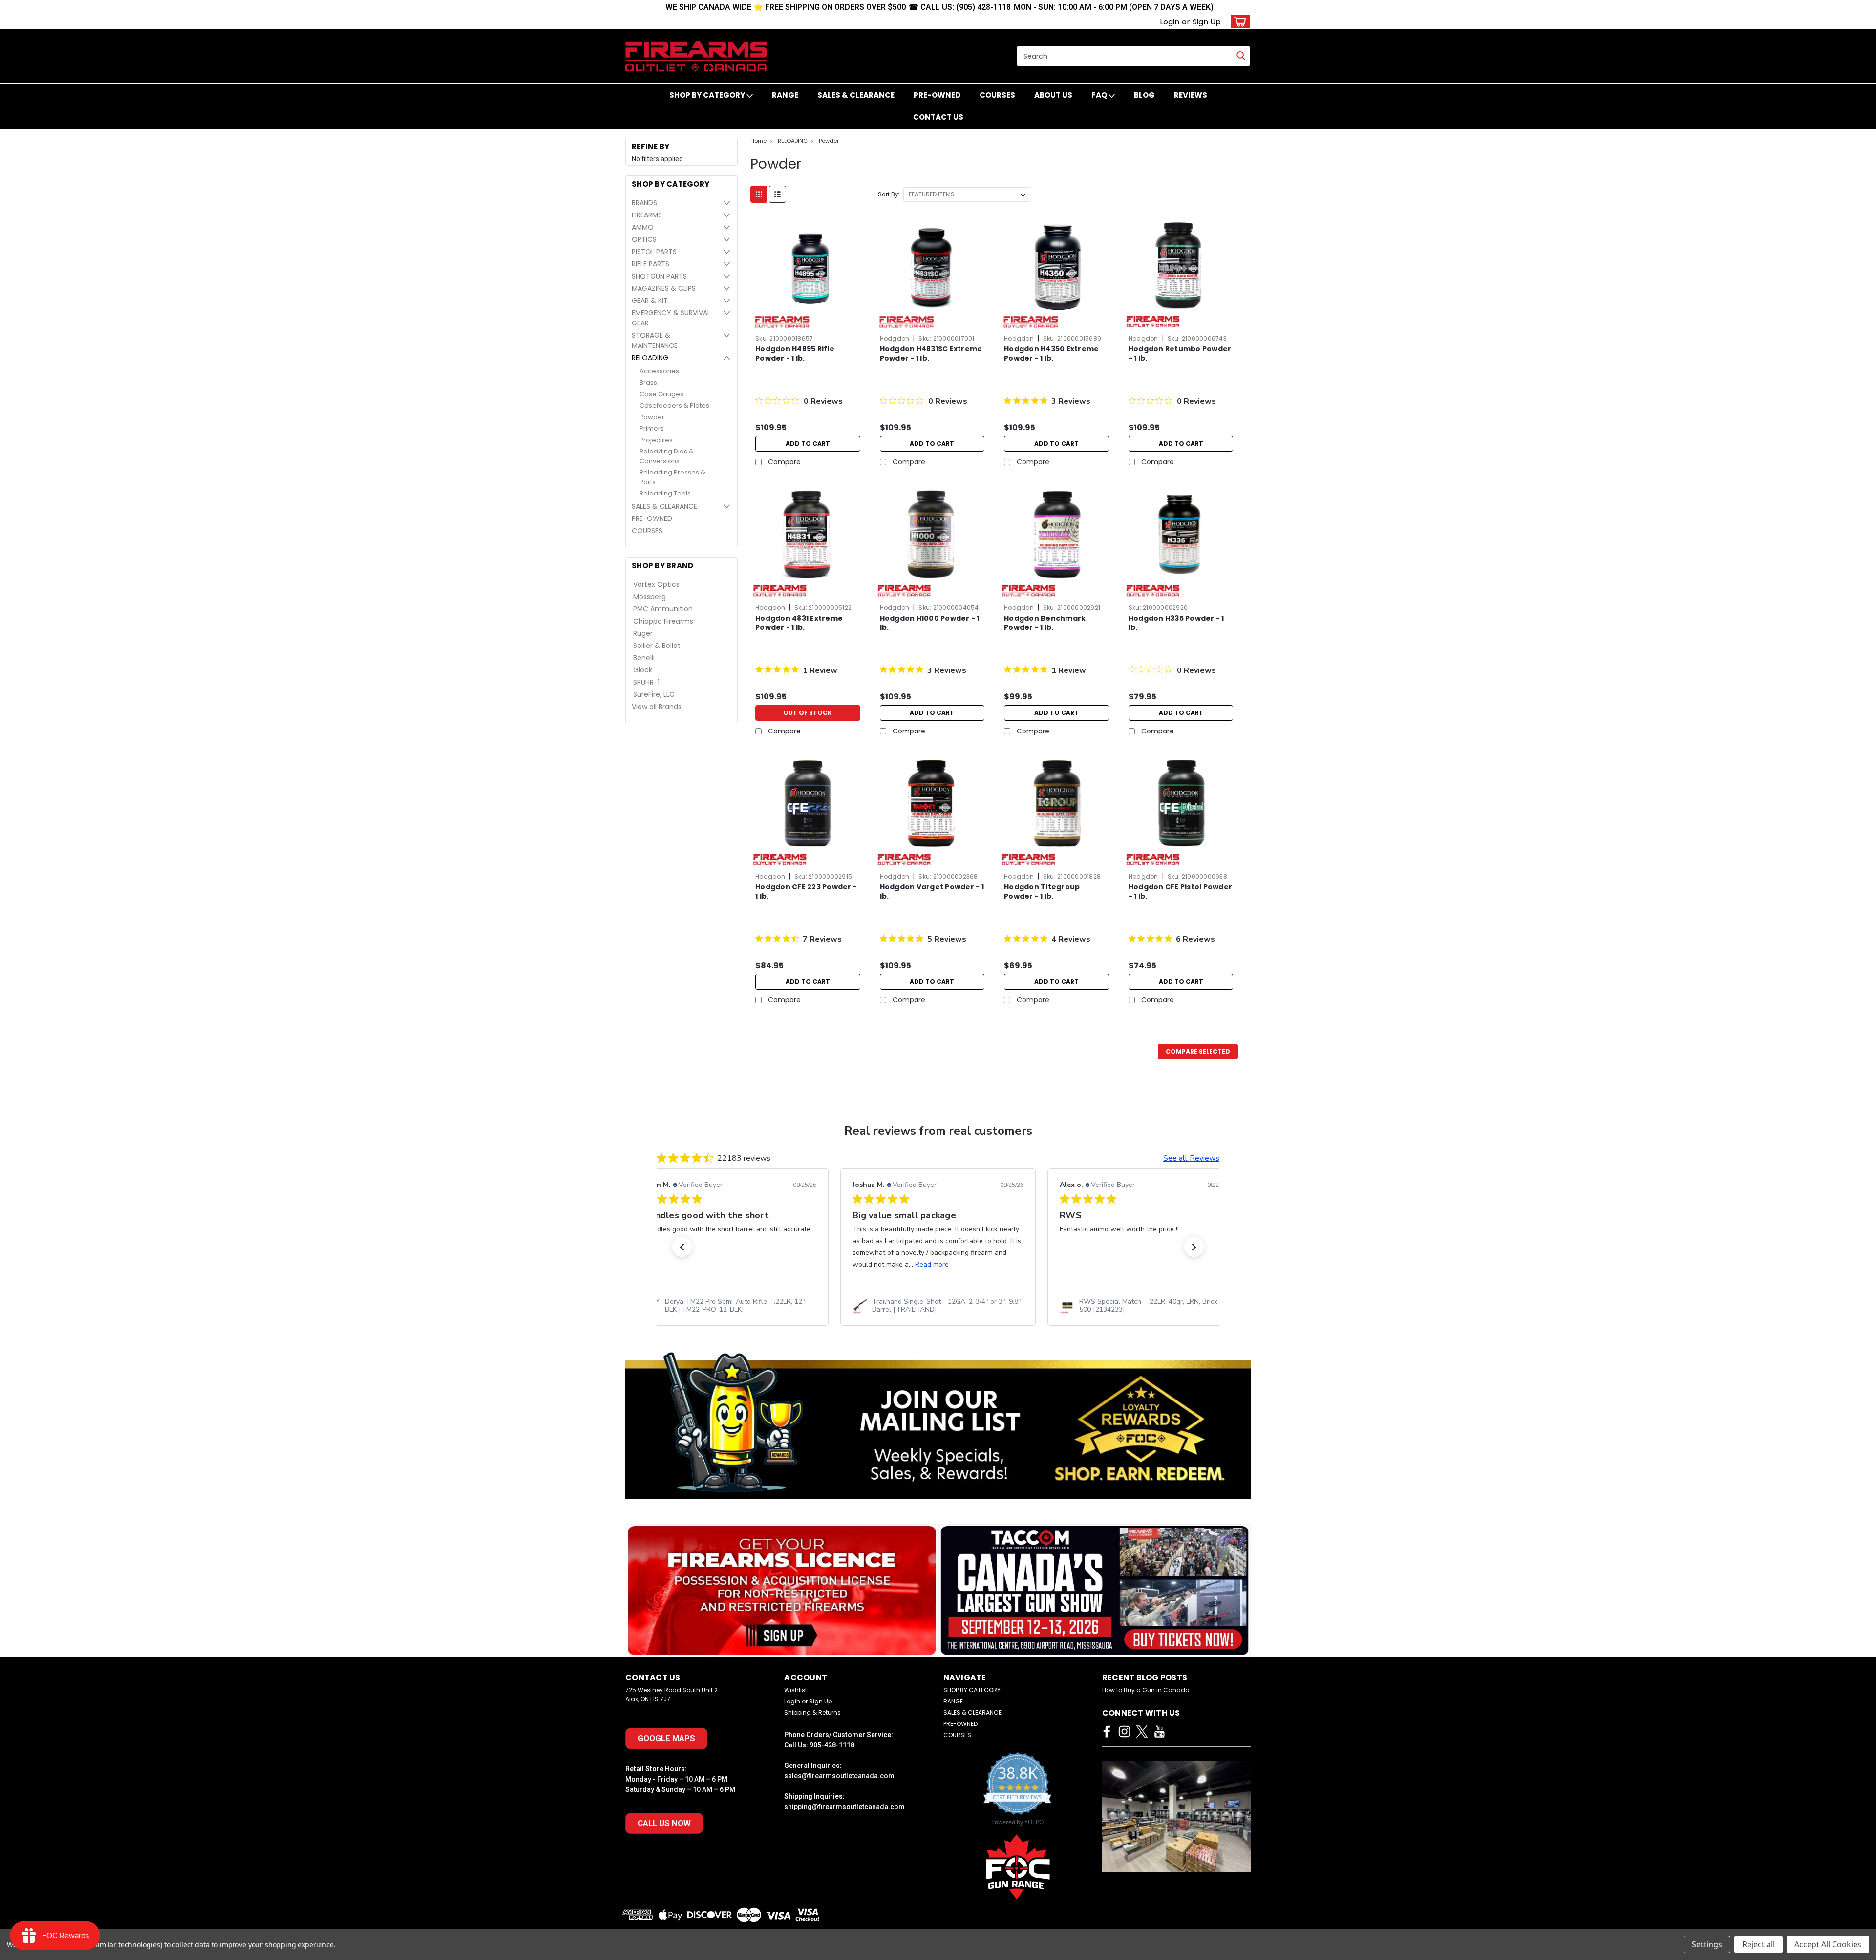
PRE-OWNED (937, 95)
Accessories (659, 371)
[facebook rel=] (1107, 1732)
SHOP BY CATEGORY (708, 95)
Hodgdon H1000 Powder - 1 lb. (930, 623)
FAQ (1100, 95)
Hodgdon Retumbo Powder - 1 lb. (1180, 354)
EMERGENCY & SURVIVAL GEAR (671, 318)
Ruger (643, 633)
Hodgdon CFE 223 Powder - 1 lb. (806, 892)
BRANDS (644, 203)
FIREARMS (647, 215)
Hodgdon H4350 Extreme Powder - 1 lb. (1051, 354)
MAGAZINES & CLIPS (664, 288)
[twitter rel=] (1142, 1732)
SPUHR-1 (646, 682)
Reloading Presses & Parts (672, 477)
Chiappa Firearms (663, 621)
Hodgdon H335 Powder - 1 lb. (1176, 623)
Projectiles (656, 440)
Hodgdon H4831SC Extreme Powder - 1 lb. (931, 354)
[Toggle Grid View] (759, 194)
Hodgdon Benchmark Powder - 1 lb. (1045, 623)
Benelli (644, 658)
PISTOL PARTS (654, 252)
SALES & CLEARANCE (856, 95)
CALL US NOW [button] (664, 1823)
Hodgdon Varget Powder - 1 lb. (932, 892)
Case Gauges (661, 394)
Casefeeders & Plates (674, 405)
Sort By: (889, 194)
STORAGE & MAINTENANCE (655, 340)
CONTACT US (938, 117)
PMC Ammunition (663, 609)
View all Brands (657, 707)
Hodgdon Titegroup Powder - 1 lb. (1042, 892)
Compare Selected (1198, 1051)
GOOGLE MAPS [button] (666, 1738)
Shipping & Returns (812, 1712)
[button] (682, 1247)
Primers (652, 428)
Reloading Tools (665, 493)
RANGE (785, 95)
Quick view (808, 323)
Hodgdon (895, 338)
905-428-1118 (832, 1745)
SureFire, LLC (654, 694)
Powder (652, 417)
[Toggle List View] (778, 194)
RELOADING (650, 358)
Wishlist (796, 1690)
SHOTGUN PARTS (659, 276)
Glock (643, 670)
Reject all (1759, 1944)
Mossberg (650, 597)
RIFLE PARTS (650, 264)
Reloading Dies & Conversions (667, 456)
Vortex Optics (656, 584)
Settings (1707, 1944)
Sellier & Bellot (657, 646)
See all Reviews (1191, 1158)
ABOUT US (1053, 95)
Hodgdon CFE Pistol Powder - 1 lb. (1180, 892)
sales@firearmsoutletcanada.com (839, 1776)
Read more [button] (862, 1264)
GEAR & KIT (650, 301)
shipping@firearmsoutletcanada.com (844, 1807)
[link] (661, 1306)
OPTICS (644, 239)
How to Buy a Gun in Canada (1146, 1690)
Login (1170, 22)
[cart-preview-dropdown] (1238, 22)
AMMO (643, 227)
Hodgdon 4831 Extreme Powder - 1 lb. (799, 623)
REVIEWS (1191, 95)
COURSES (997, 95)
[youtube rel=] (1160, 1732)
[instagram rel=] (1124, 1732)
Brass (648, 382)
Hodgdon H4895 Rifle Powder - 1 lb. (795, 354)
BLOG (1144, 95)
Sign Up (1207, 22)
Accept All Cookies (1828, 1944)
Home (758, 141)
